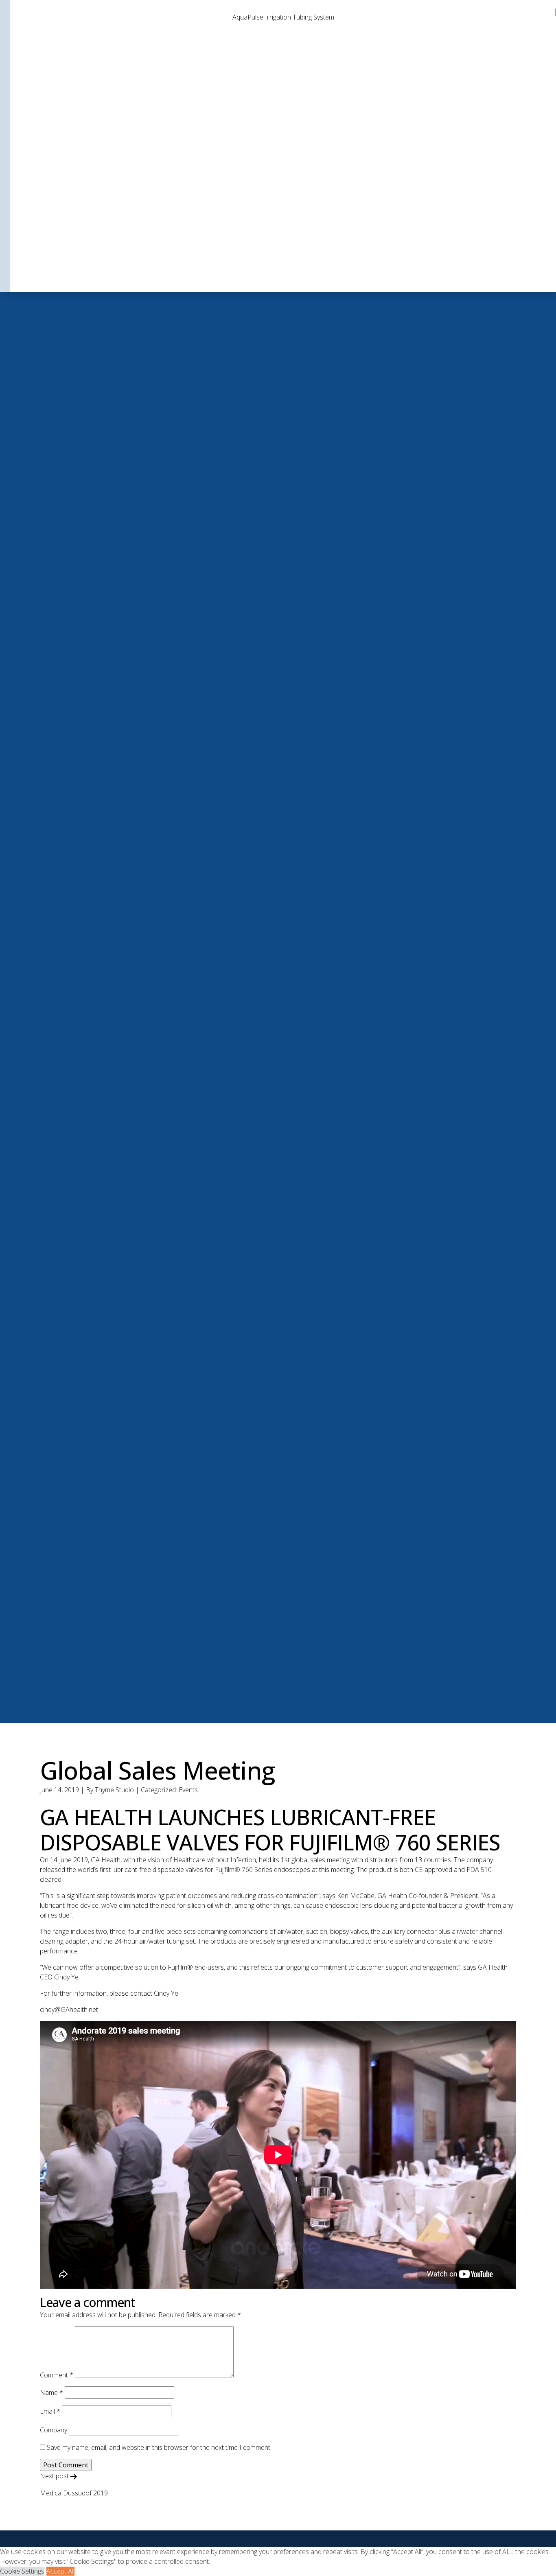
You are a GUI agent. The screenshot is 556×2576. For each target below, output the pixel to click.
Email (50, 2411)
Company (54, 2430)
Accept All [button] (60, 2571)
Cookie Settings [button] (22, 2571)
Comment (57, 2375)
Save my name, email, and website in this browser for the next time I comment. (159, 2447)
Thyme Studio (114, 1790)
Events (188, 1790)
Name (51, 2392)
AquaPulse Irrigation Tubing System (283, 17)
